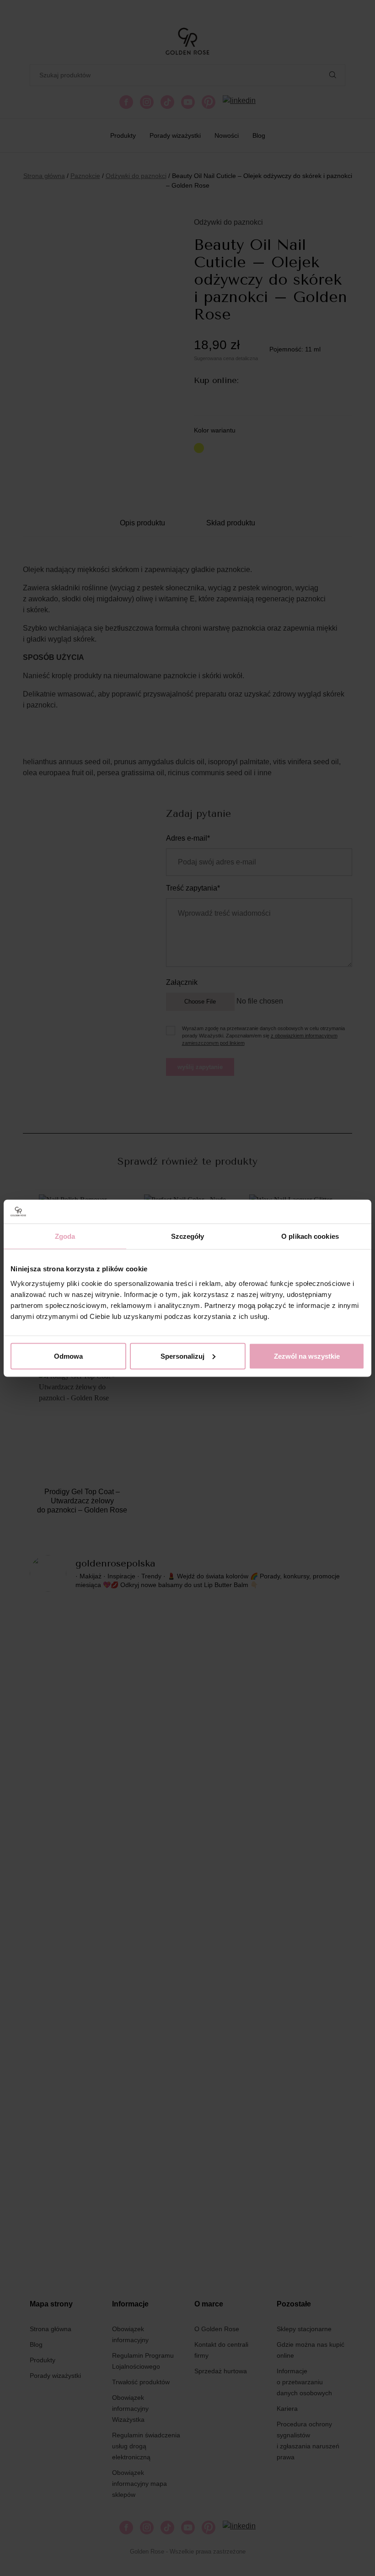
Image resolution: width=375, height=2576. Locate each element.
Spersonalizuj (182, 1356)
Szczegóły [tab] (188, 1236)
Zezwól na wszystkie (307, 1356)
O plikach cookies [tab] (310, 1236)
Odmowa (68, 1356)
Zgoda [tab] (65, 1236)
